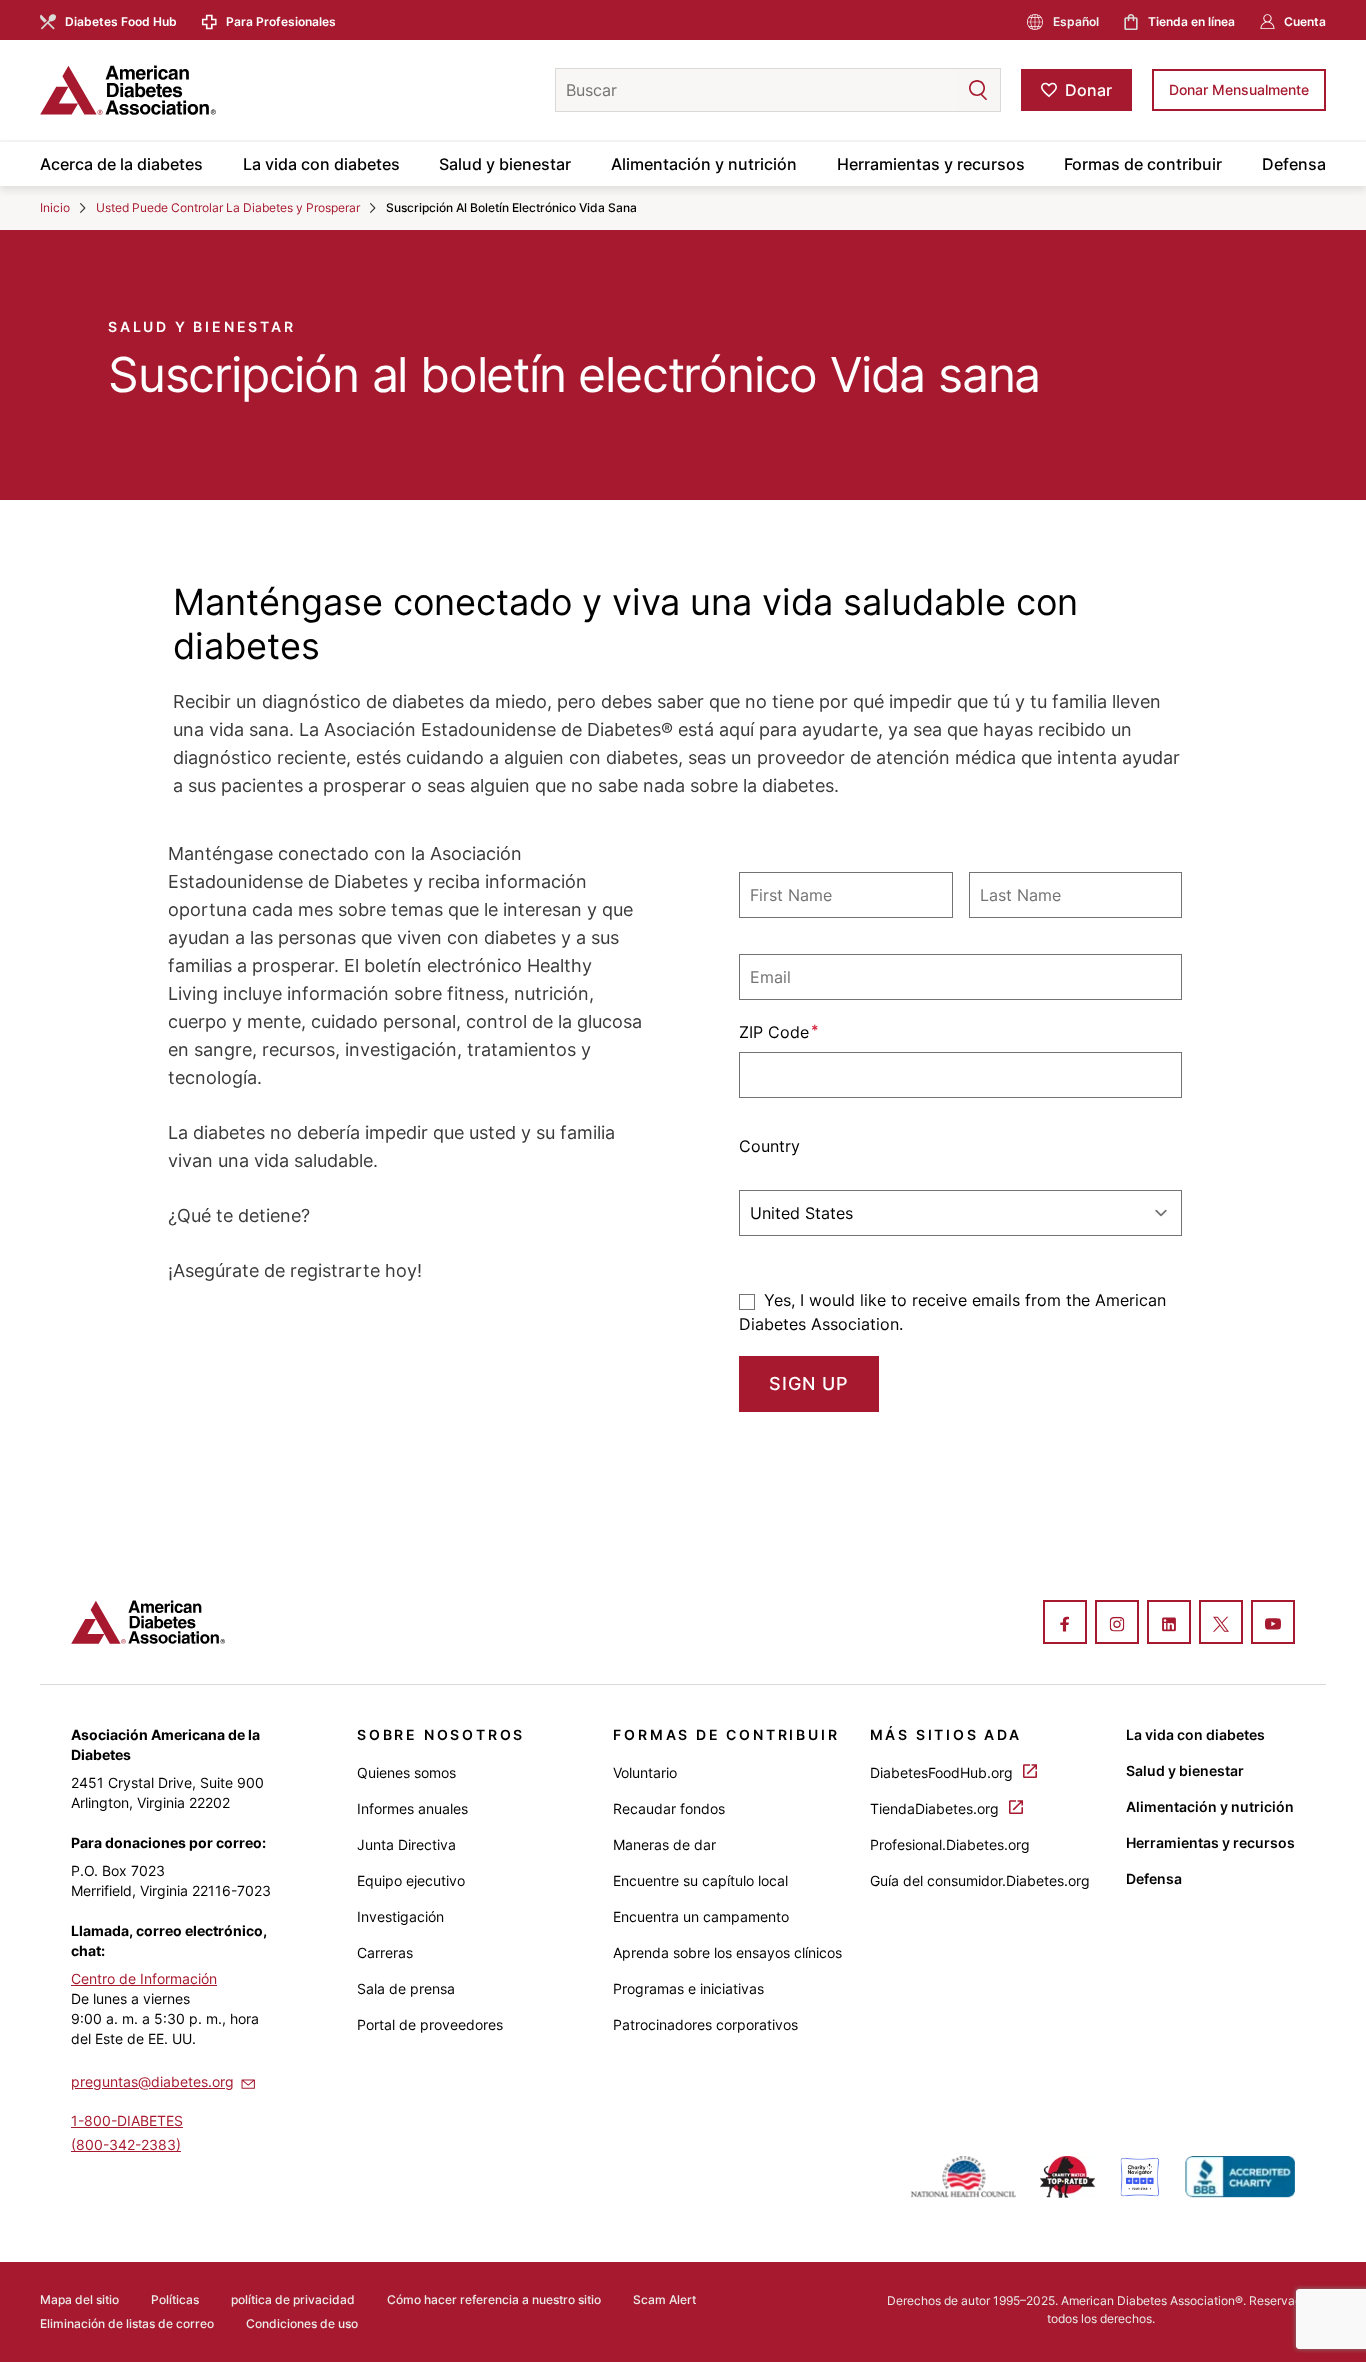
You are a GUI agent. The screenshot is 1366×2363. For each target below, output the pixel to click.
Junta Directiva (406, 1844)
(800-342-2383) (126, 2144)
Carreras (385, 1952)
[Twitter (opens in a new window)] (1221, 1624)
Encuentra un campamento (701, 1916)
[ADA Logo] (200, 90)
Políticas (175, 2299)
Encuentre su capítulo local (700, 1880)
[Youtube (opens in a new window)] (1273, 1624)
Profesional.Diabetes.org (950, 1844)
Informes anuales (412, 1808)
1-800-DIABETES (127, 2120)
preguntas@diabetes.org (152, 2081)
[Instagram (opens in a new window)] (1117, 1624)
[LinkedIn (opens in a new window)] (1169, 1624)
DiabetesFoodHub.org (943, 1772)
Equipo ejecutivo (411, 1880)
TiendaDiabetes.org (936, 1808)
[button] (938, 90)
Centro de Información (144, 1978)
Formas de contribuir (1143, 164)
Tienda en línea (1191, 21)
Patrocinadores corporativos (705, 2024)
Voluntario (645, 1772)
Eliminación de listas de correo (127, 2323)
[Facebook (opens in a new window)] (1065, 1624)
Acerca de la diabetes (121, 164)
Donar (1088, 90)
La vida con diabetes (321, 164)
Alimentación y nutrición (704, 164)
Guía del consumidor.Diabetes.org (980, 1880)
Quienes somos (406, 1772)
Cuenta (1305, 21)
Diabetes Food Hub (121, 21)
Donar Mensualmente (1239, 89)
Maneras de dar (664, 1844)
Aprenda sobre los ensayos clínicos (727, 1952)
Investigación (400, 1916)
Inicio (55, 207)
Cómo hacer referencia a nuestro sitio (494, 2299)
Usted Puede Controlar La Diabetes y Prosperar (228, 207)
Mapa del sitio (79, 2299)
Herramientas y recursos (931, 164)
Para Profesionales (281, 21)
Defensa (1294, 164)
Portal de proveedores (430, 2024)
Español (1076, 21)
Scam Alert (664, 2299)
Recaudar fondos (669, 1808)
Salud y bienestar (505, 164)
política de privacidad (293, 2299)
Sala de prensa (406, 1988)
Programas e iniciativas (688, 1988)
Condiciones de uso (302, 2323)
